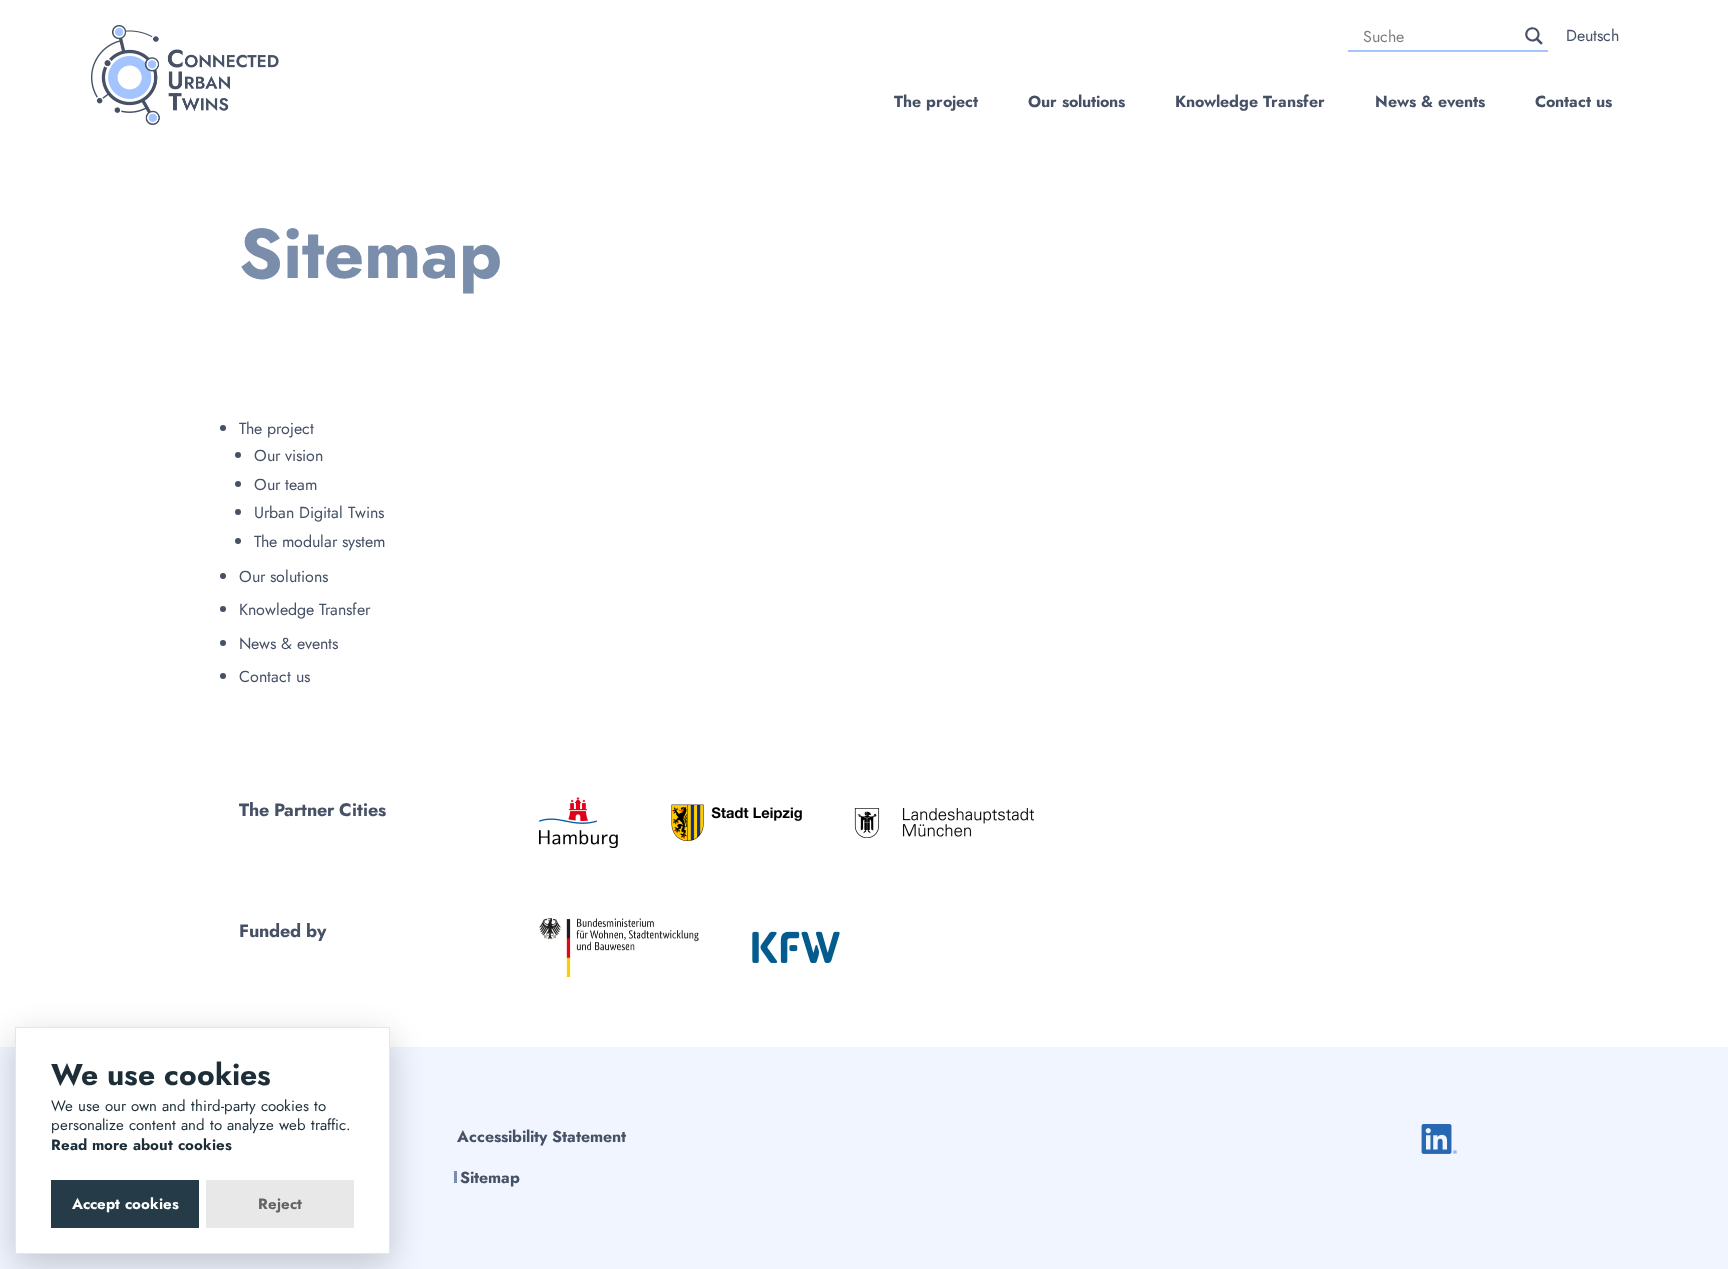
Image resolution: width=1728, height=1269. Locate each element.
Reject (280, 1204)
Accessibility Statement (541, 1136)
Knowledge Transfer (1250, 101)
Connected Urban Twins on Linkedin (1439, 1139)
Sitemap (490, 1177)
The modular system (319, 541)
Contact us (1573, 101)
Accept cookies (125, 1204)
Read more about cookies (141, 1145)
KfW (796, 947)
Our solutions (1076, 101)
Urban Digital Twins (319, 512)
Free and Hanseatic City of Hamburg (578, 822)
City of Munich (944, 822)
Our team (285, 484)
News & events (1430, 101)
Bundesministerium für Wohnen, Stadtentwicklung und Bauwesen (619, 947)
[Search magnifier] (1534, 36)
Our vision (288, 455)
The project (936, 101)
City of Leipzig (736, 822)
